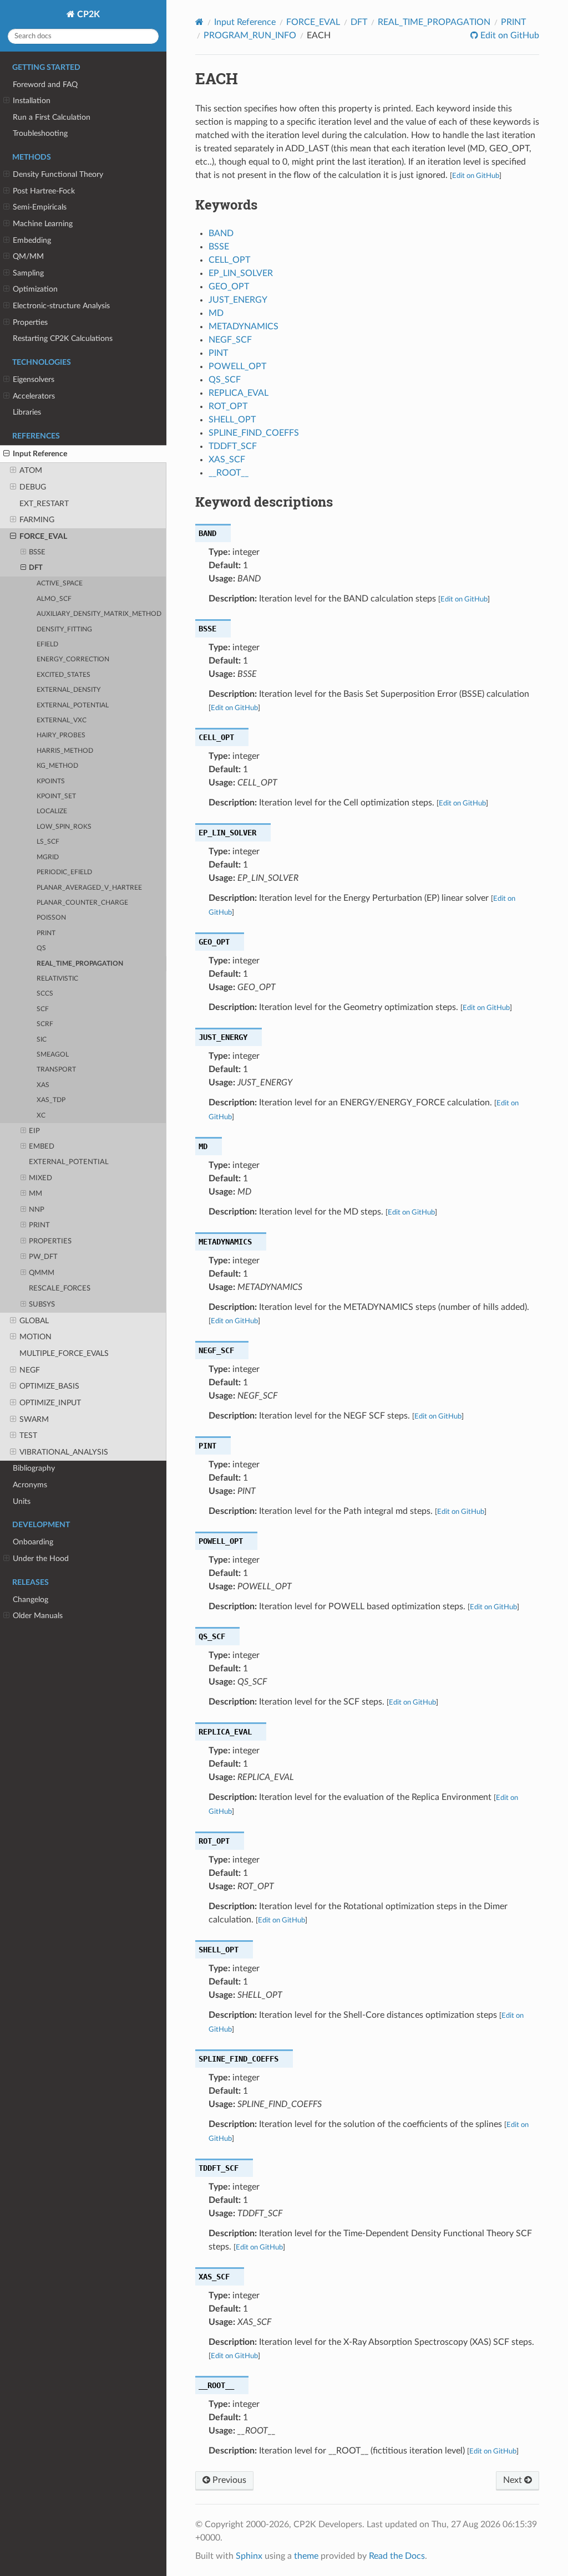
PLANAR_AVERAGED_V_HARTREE (89, 888)
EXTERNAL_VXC (62, 720)
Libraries (27, 412)
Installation (32, 101)
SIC (42, 1040)
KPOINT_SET (56, 796)
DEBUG (33, 487)
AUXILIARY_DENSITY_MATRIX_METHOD (99, 614)
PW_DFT (43, 1257)
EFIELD (47, 644)
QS (41, 948)
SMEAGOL (53, 1055)
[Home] (199, 22)
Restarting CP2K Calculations (63, 338)
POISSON (51, 918)
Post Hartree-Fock (44, 191)
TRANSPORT (56, 1070)
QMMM (42, 1273)
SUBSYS (42, 1305)
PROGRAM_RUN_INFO (250, 35)
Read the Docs (397, 2556)
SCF (43, 1009)
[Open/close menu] (6, 101)
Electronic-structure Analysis (61, 306)
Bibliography (34, 1468)
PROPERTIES (50, 1241)
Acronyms (30, 1485)
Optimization (35, 289)
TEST (28, 1435)
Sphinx (249, 2556)
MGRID (48, 857)
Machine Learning (43, 224)
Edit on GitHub (509, 35)
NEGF (30, 1370)
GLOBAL (34, 1321)
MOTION (35, 1337)
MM (35, 1194)
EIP (34, 1131)
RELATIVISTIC (57, 979)
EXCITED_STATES (64, 675)
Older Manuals (38, 1616)
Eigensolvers (34, 379)
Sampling (28, 273)
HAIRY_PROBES (61, 735)
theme (306, 2556)
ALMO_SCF (54, 599)
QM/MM (28, 256)
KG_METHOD (57, 766)
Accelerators (34, 396)
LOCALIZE (52, 811)
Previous (228, 2480)
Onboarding (33, 1542)
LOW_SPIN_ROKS (64, 827)
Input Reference (40, 454)
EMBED (42, 1147)
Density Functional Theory (58, 174)
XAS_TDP (51, 1100)
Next (514, 2480)
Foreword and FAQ (45, 85)
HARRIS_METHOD (65, 751)
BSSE (37, 552)
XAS (43, 1085)
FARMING (37, 520)
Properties (30, 322)
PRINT (46, 933)
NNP (37, 1210)
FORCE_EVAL (43, 536)
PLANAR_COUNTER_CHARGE (82, 903)
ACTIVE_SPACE (60, 583)
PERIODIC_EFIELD (64, 872)
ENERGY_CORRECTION (73, 659)
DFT (36, 568)
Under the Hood (41, 1559)
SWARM (34, 1419)
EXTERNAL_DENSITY (69, 690)
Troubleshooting (40, 133)
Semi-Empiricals (40, 207)
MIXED (40, 1178)
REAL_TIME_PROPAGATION (80, 964)
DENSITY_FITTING (64, 629)
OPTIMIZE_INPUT (50, 1403)
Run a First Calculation (52, 117)
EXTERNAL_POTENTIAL (73, 705)
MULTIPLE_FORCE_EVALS (64, 1353)
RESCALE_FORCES (60, 1289)
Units (22, 1501)
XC (41, 1116)
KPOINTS (51, 781)
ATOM (31, 470)
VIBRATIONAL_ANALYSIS (64, 1452)
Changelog (31, 1600)
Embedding (32, 240)
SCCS (45, 994)
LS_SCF (48, 842)
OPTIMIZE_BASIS (49, 1386)
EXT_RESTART (44, 504)
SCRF (45, 1024)
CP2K (87, 14)
